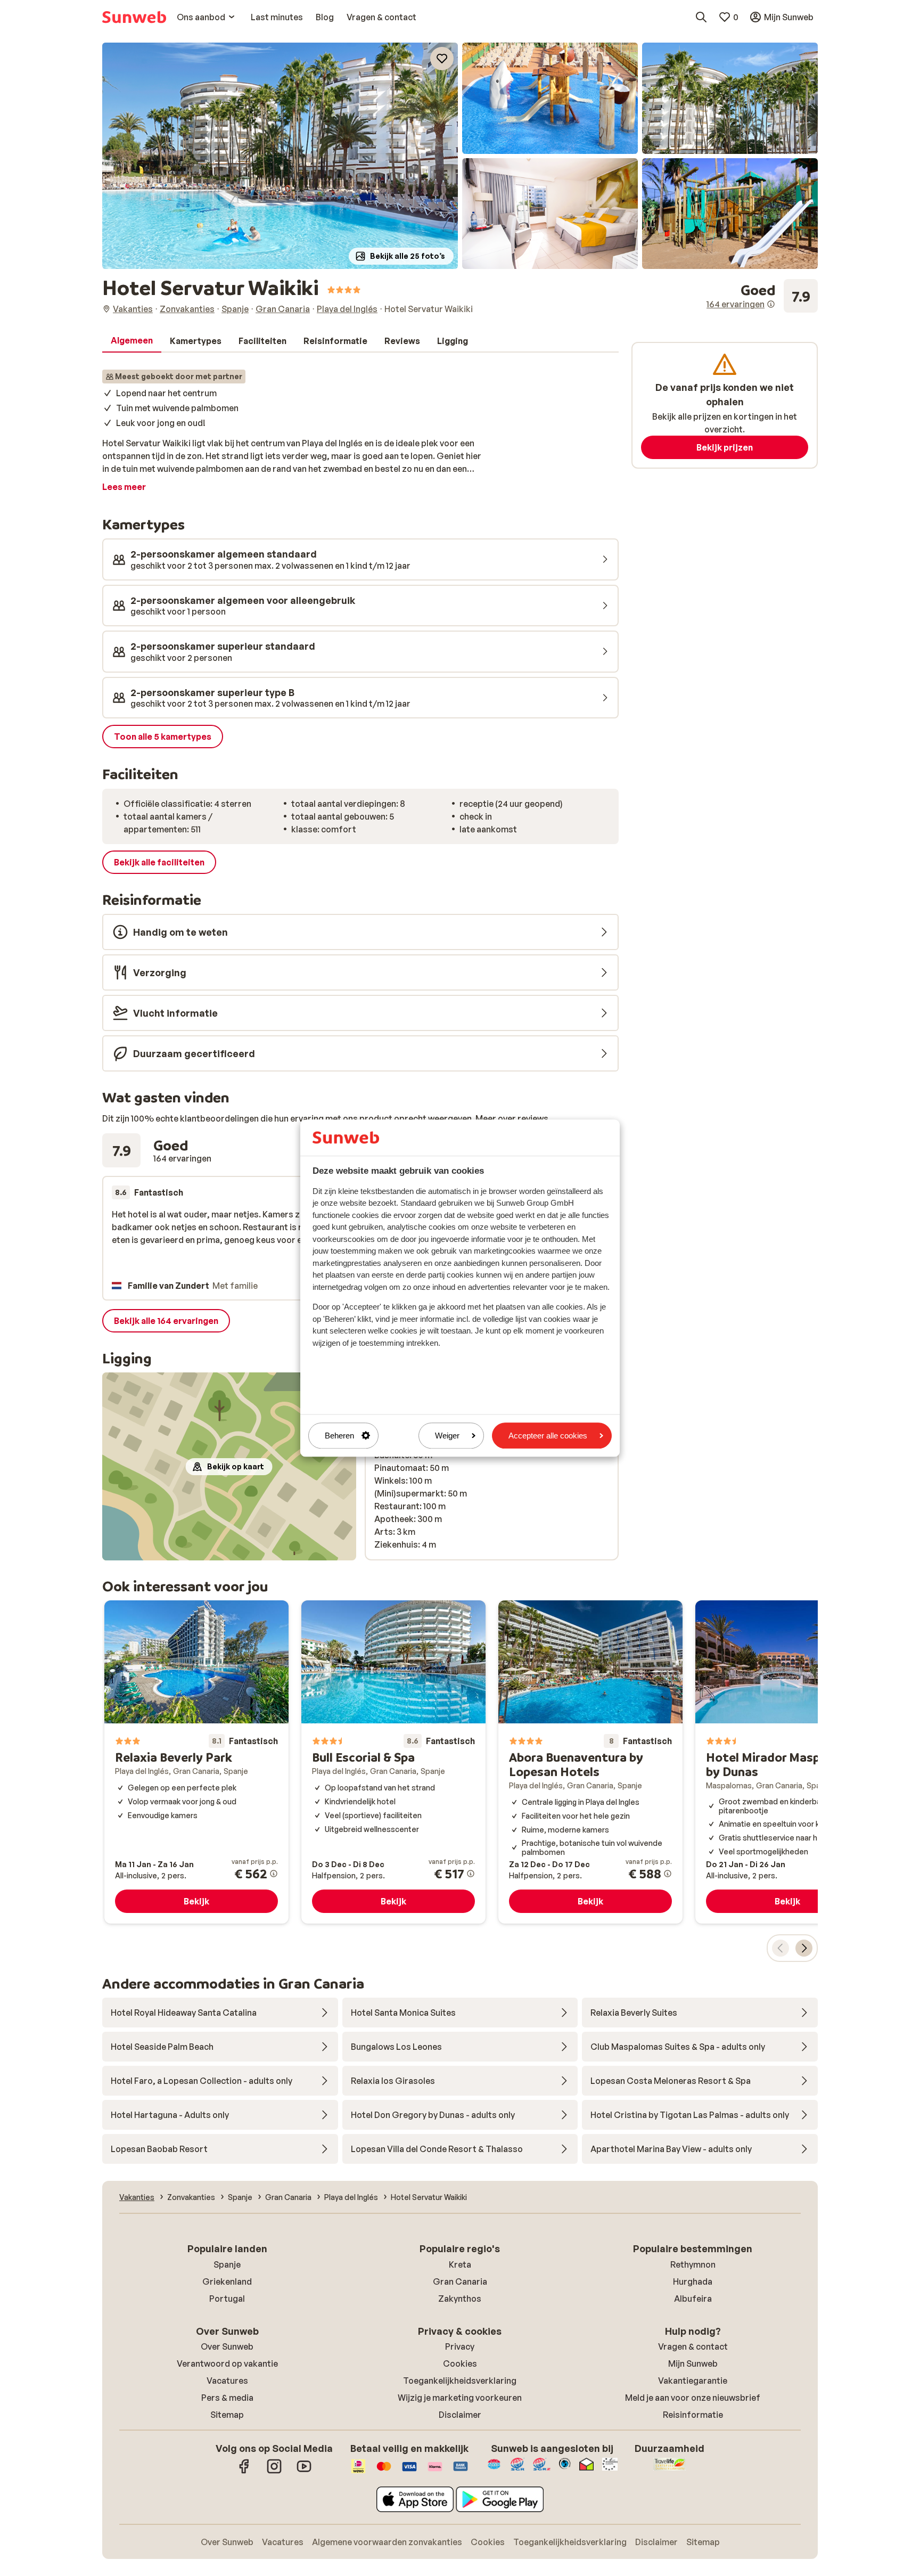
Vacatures (227, 2381)
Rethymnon (693, 2264)
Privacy (460, 2346)
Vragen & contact (693, 2346)
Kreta (460, 2264)
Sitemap (227, 2415)
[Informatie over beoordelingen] (771, 304)
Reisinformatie (693, 2415)
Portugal (227, 2299)
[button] (280, 156)
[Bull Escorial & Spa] (393, 1762)
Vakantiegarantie (693, 2381)
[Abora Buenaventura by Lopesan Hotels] (590, 1762)
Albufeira (693, 2299)
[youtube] (304, 2472)
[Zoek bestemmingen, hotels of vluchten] (701, 17)
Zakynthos (460, 2299)
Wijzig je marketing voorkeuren (460, 2398)
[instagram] (274, 2472)
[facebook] (244, 2472)
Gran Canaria (460, 2281)
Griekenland (227, 2281)
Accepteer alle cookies (548, 1436)
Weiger (447, 1436)
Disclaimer (460, 2415)
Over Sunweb (227, 2346)
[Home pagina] (134, 17)
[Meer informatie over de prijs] (274, 1874)
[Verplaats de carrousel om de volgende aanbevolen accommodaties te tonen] (804, 1948)
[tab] (132, 341)
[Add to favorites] (442, 59)
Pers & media (227, 2398)
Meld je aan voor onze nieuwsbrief (693, 2398)
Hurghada (693, 2281)
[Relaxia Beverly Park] (196, 1762)
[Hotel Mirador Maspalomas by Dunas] (787, 1762)
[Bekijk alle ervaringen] (762, 296)
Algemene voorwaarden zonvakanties (387, 2542)
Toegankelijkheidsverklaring (460, 2381)
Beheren (339, 1436)
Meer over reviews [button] (512, 1118)
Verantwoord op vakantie (227, 2364)
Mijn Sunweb (693, 2364)
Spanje (227, 2264)
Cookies (460, 2364)
